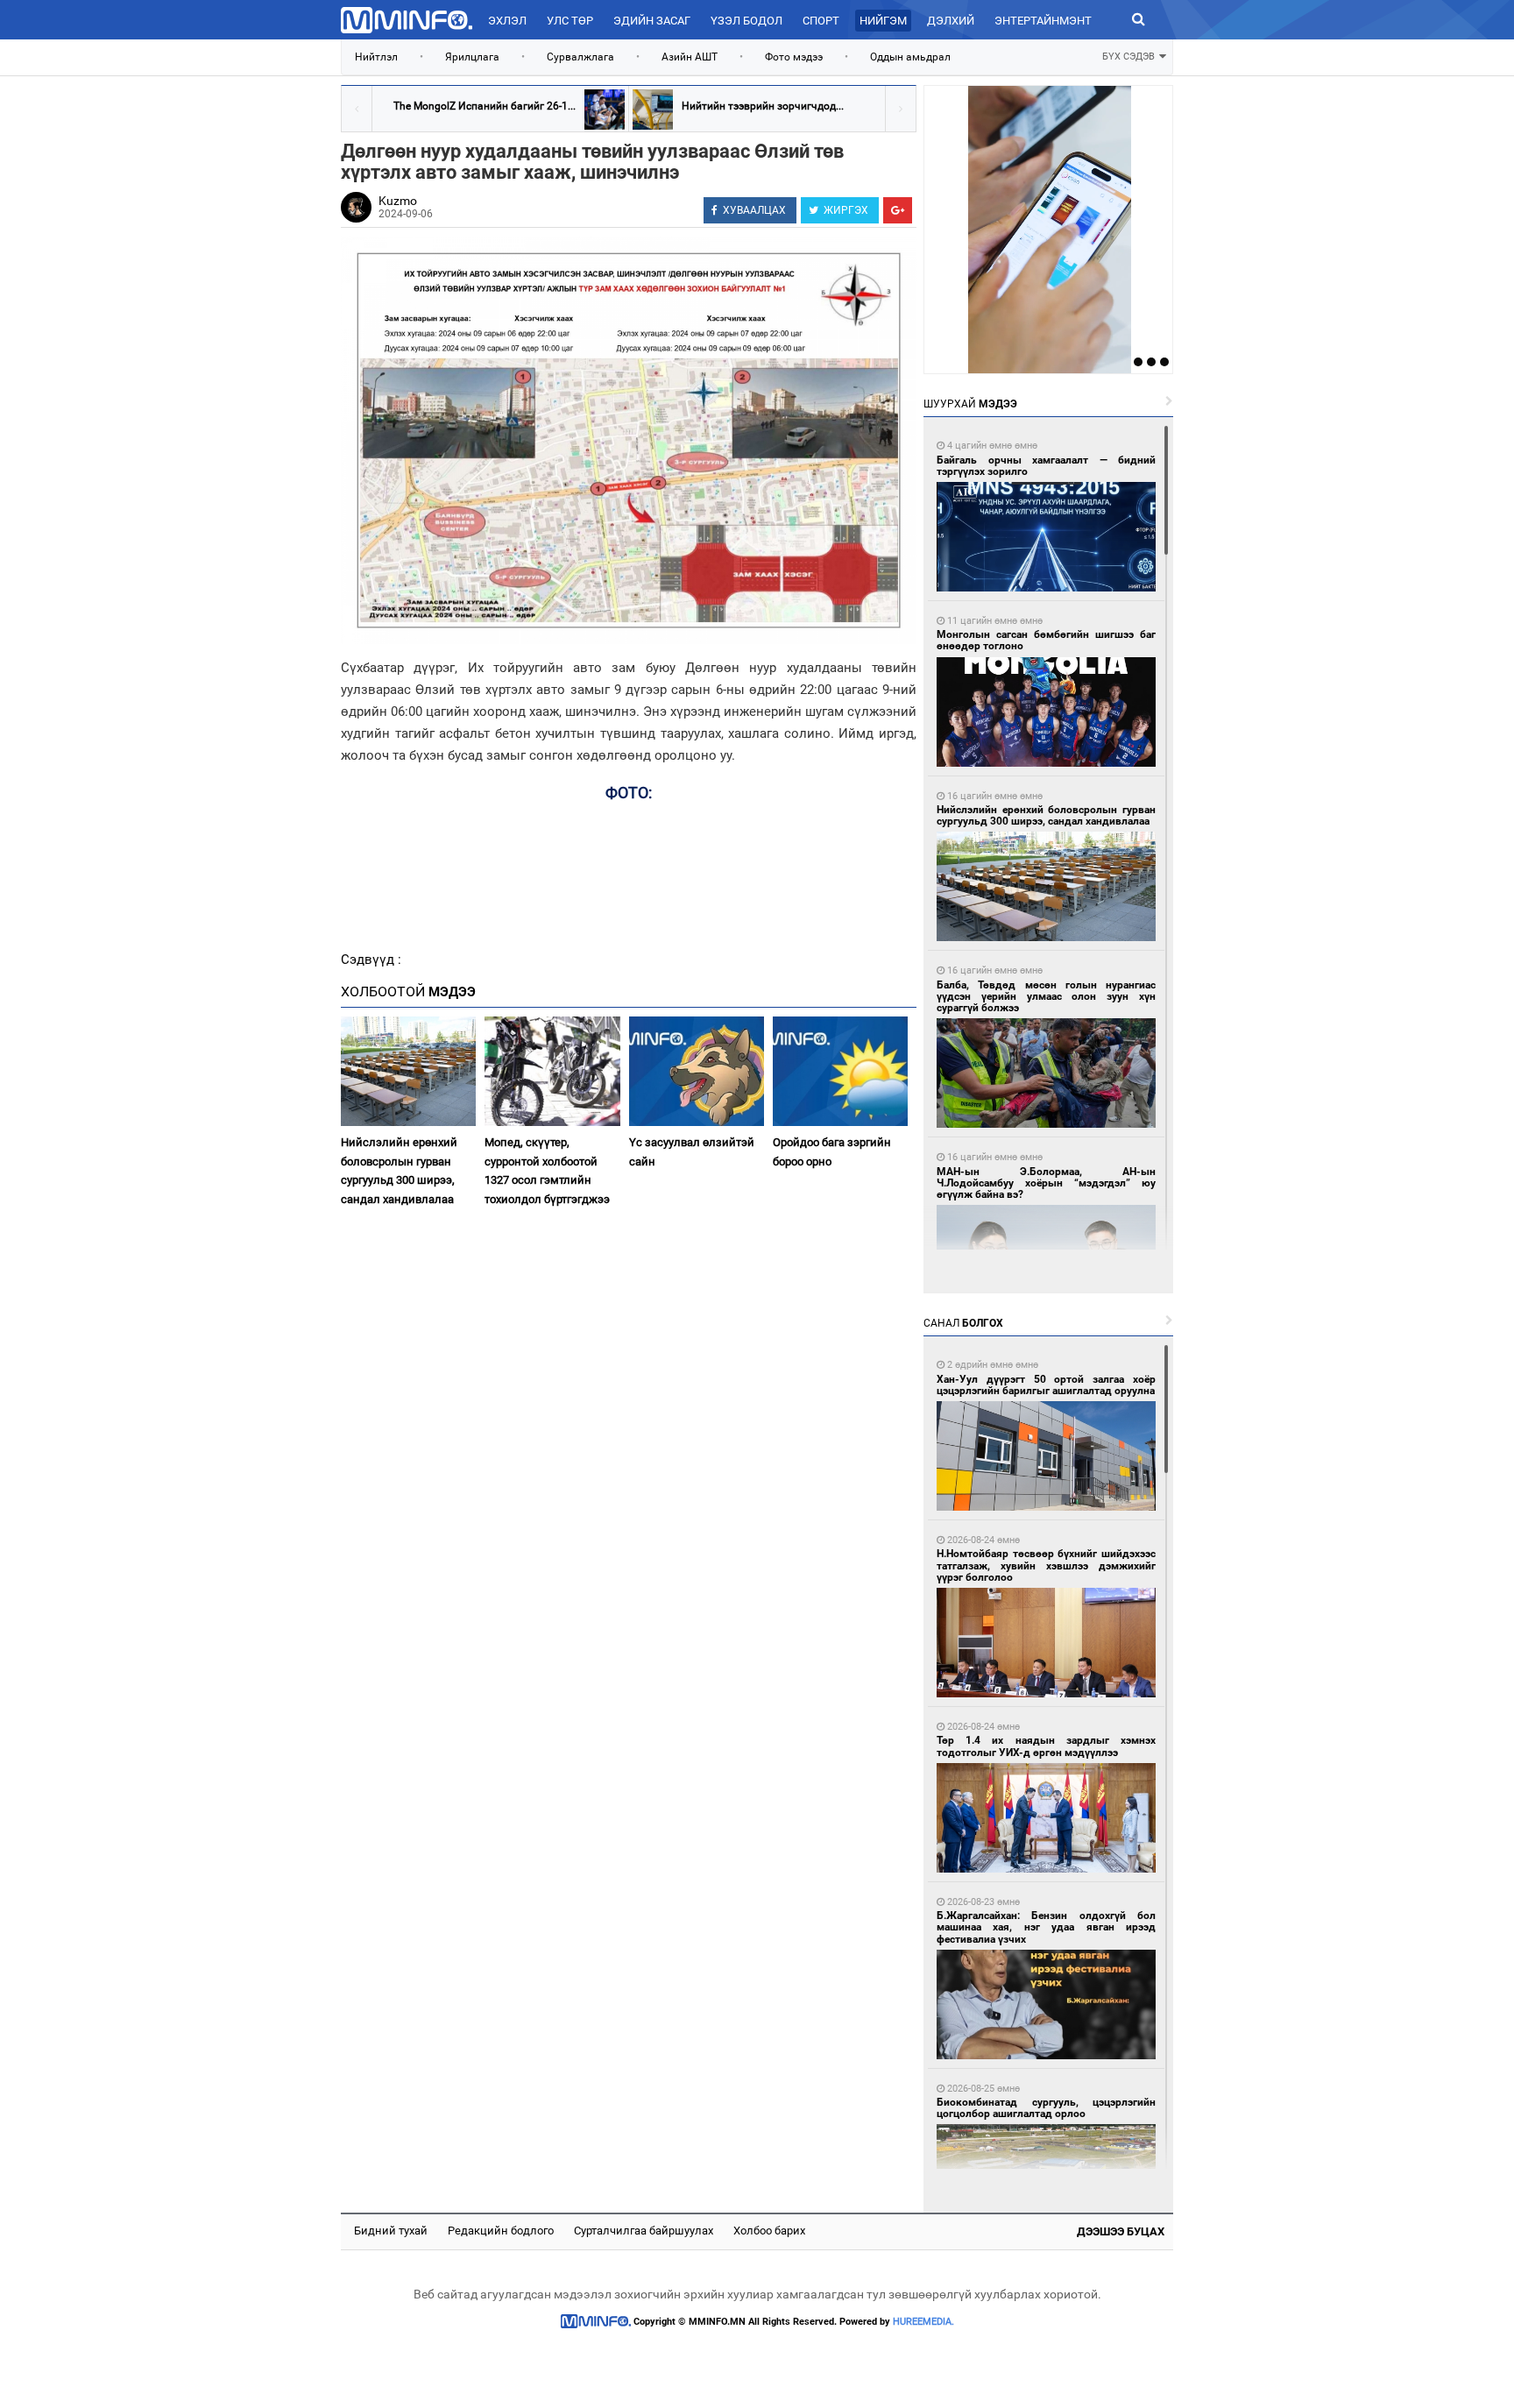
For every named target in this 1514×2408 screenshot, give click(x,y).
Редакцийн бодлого (501, 2231)
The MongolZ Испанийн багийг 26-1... (485, 106)
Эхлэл (507, 21)
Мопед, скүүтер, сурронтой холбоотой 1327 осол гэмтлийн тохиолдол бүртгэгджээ (547, 1170)
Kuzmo (398, 201)
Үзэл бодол (746, 21)
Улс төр (570, 21)
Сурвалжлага (580, 57)
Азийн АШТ (690, 57)
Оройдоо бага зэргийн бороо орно (832, 1151)
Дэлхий (951, 21)
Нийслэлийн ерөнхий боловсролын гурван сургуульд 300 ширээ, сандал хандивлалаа (399, 1170)
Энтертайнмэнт (1043, 21)
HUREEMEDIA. (923, 2322)
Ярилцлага (472, 57)
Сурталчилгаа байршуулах (644, 2231)
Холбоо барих (769, 2231)
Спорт (821, 21)
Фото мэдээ (794, 57)
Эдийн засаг (652, 21)
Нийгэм (883, 21)
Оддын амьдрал (910, 57)
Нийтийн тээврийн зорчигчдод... (763, 106)
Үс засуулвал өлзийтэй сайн (692, 1151)
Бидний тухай (391, 2231)
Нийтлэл (376, 57)
